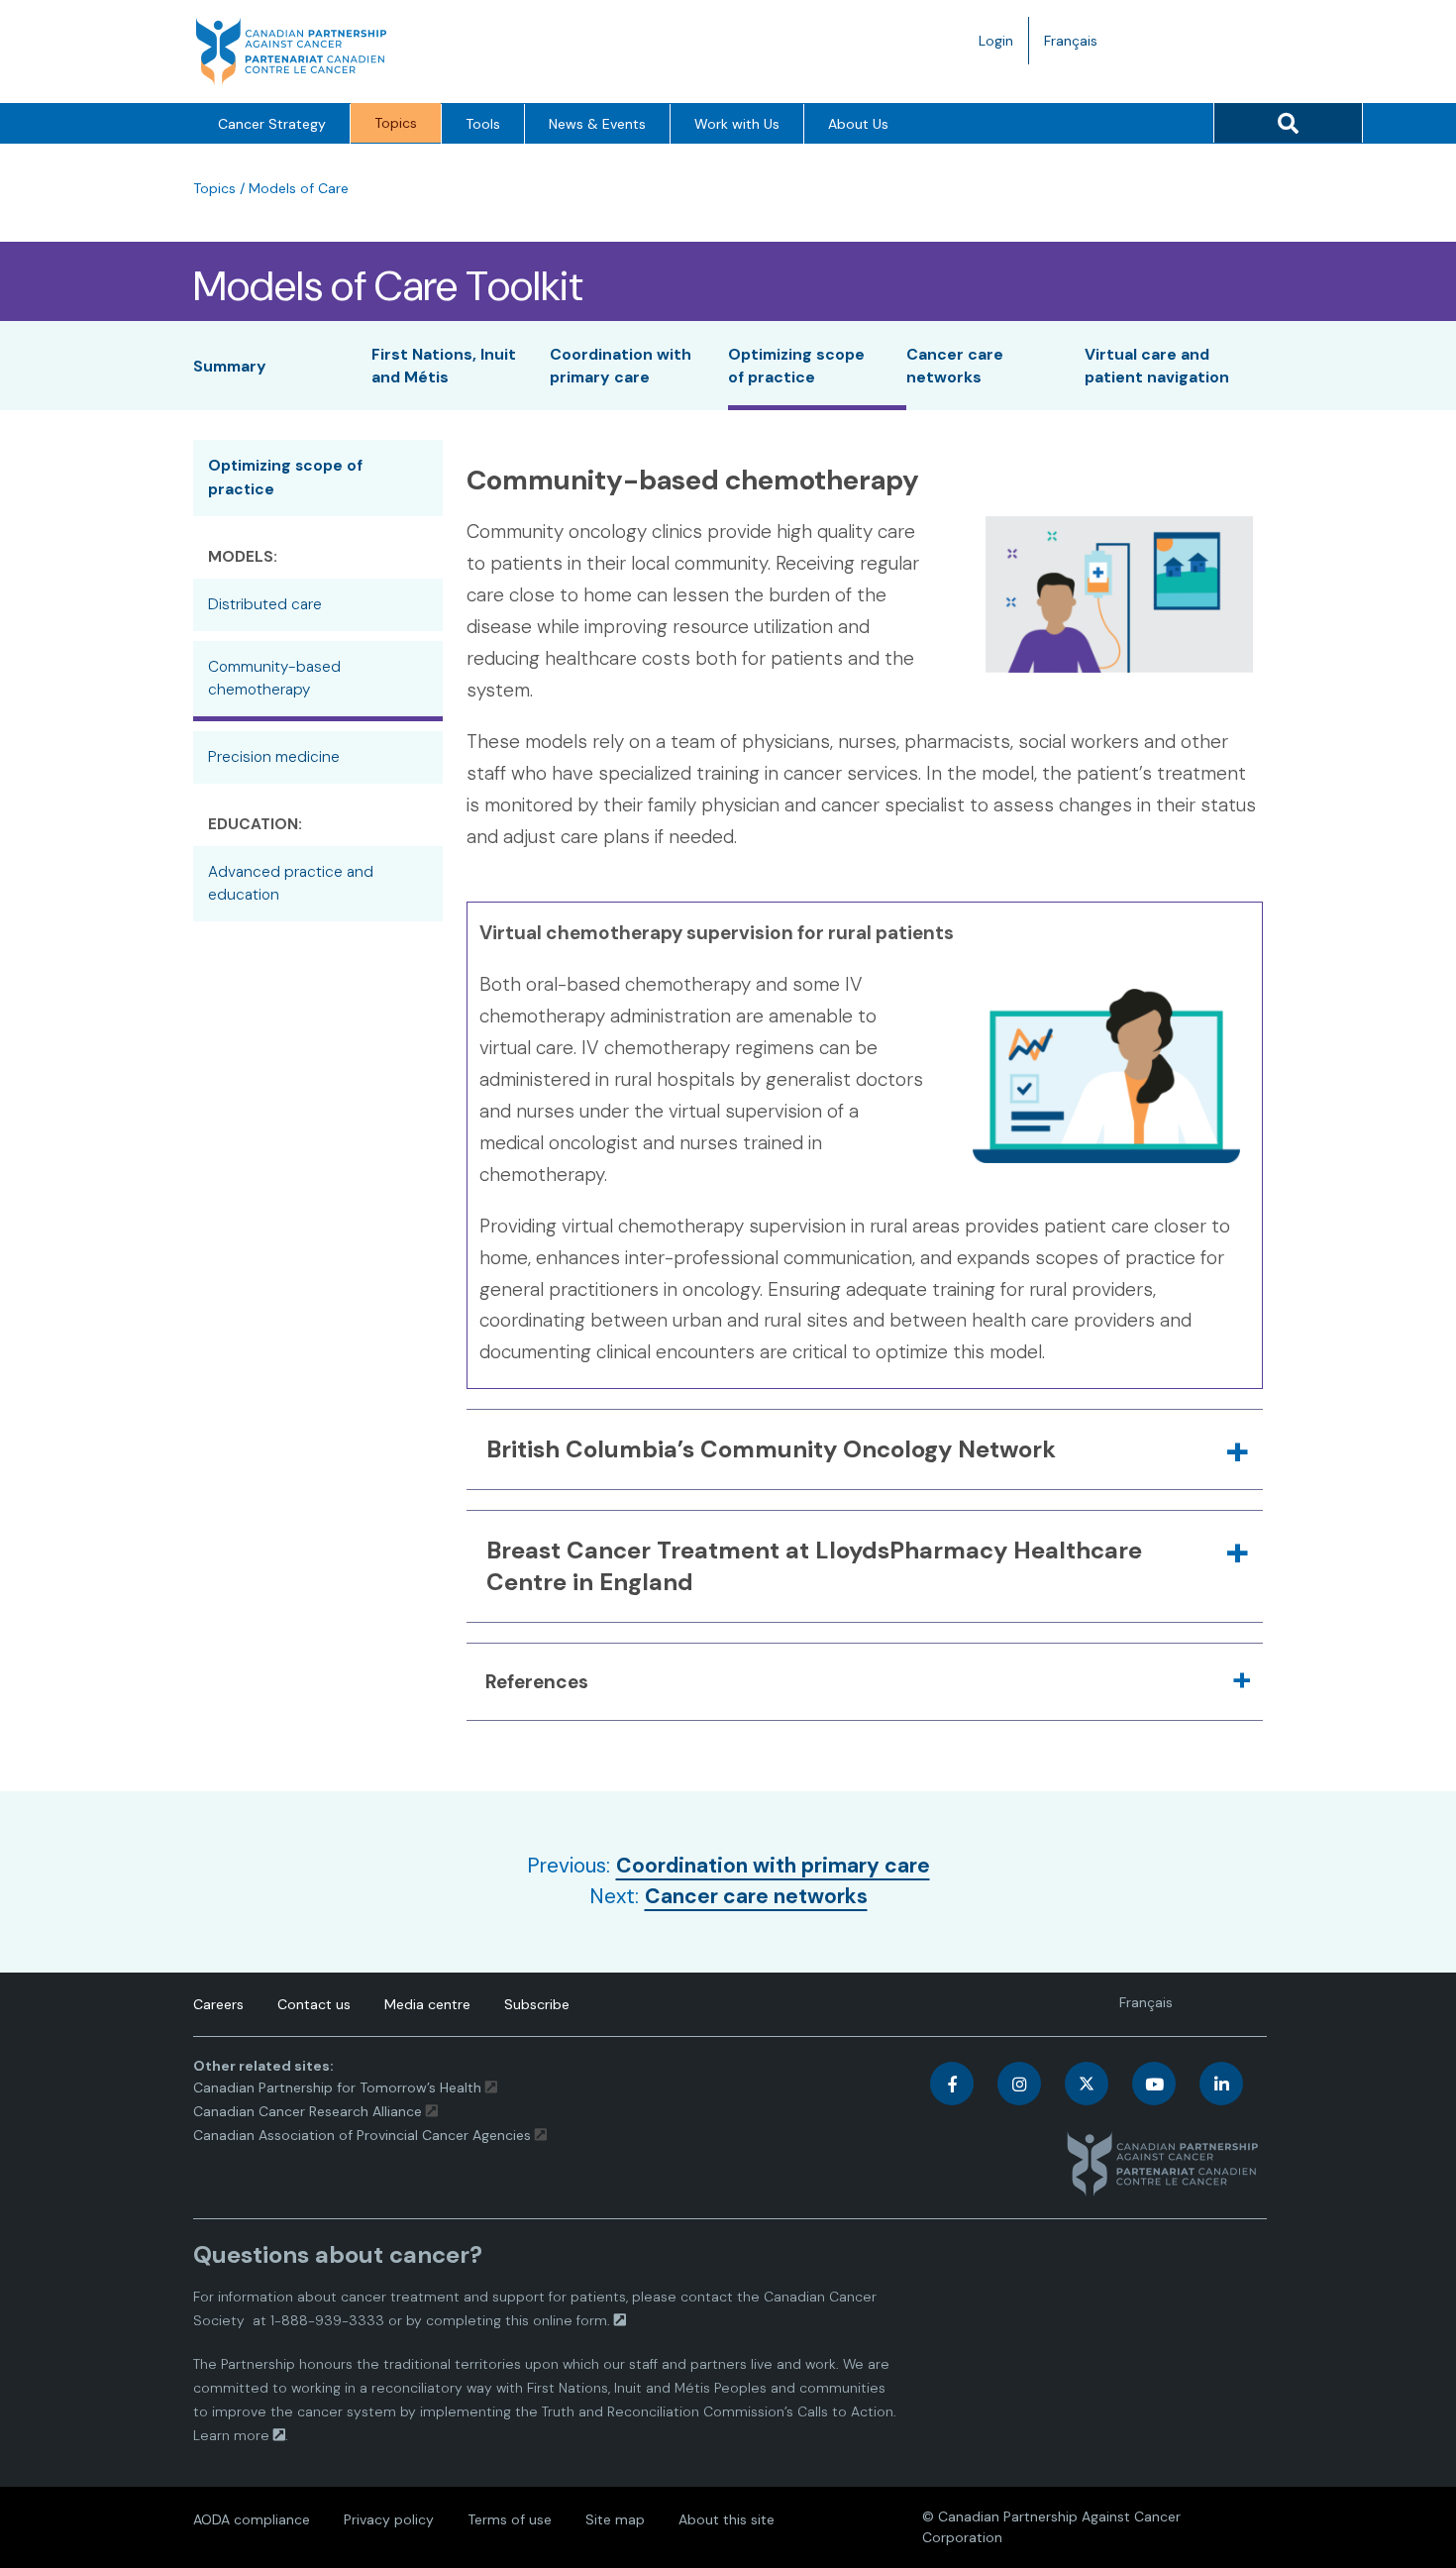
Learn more (231, 2435)
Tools (483, 124)
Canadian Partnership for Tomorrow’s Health (339, 2087)
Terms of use (510, 2519)
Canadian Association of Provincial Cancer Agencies (362, 2135)
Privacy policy (389, 2519)
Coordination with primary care (773, 1866)
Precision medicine (274, 757)
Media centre (427, 2004)
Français (1078, 48)
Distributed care (265, 604)
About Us (858, 124)
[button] (865, 1449)
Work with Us (737, 124)
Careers (218, 2004)
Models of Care (299, 188)
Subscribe (537, 2004)
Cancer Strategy (272, 124)
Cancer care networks (756, 1896)
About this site (727, 2519)
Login (996, 41)
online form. (572, 2320)
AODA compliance (252, 2519)
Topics (396, 123)
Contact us (314, 2004)
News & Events (597, 124)
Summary (230, 366)
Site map (615, 2519)
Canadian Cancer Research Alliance (308, 2111)
